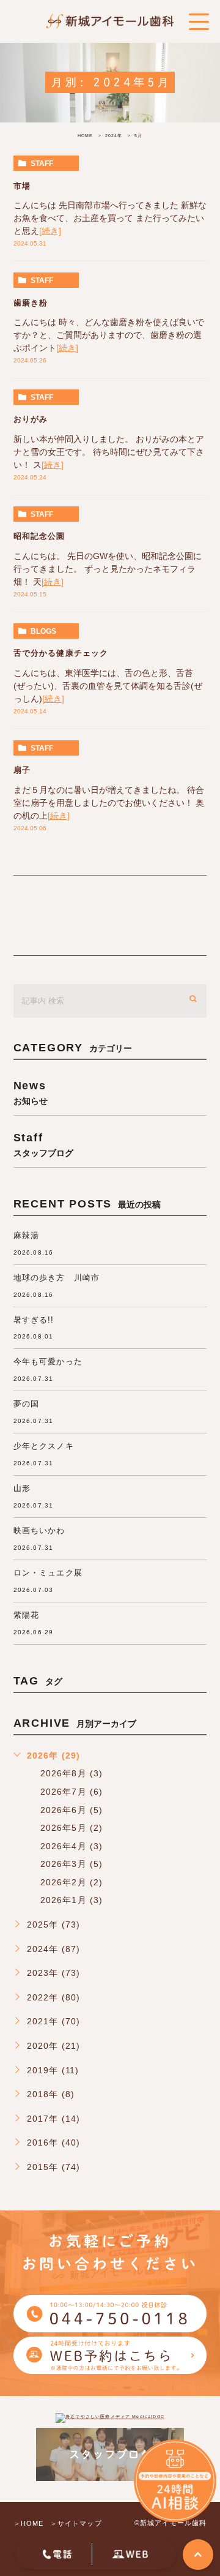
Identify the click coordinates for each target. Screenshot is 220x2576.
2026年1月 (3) (72, 1900)
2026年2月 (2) (72, 1882)
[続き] (50, 231)
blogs (43, 631)
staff (42, 163)
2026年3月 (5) (72, 1864)
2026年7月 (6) (72, 1792)
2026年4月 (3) (72, 1846)
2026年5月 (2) (72, 1828)
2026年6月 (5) (72, 1810)
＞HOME (29, 2523)
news (31, 1092)
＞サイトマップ (76, 2523)
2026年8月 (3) (72, 1773)
